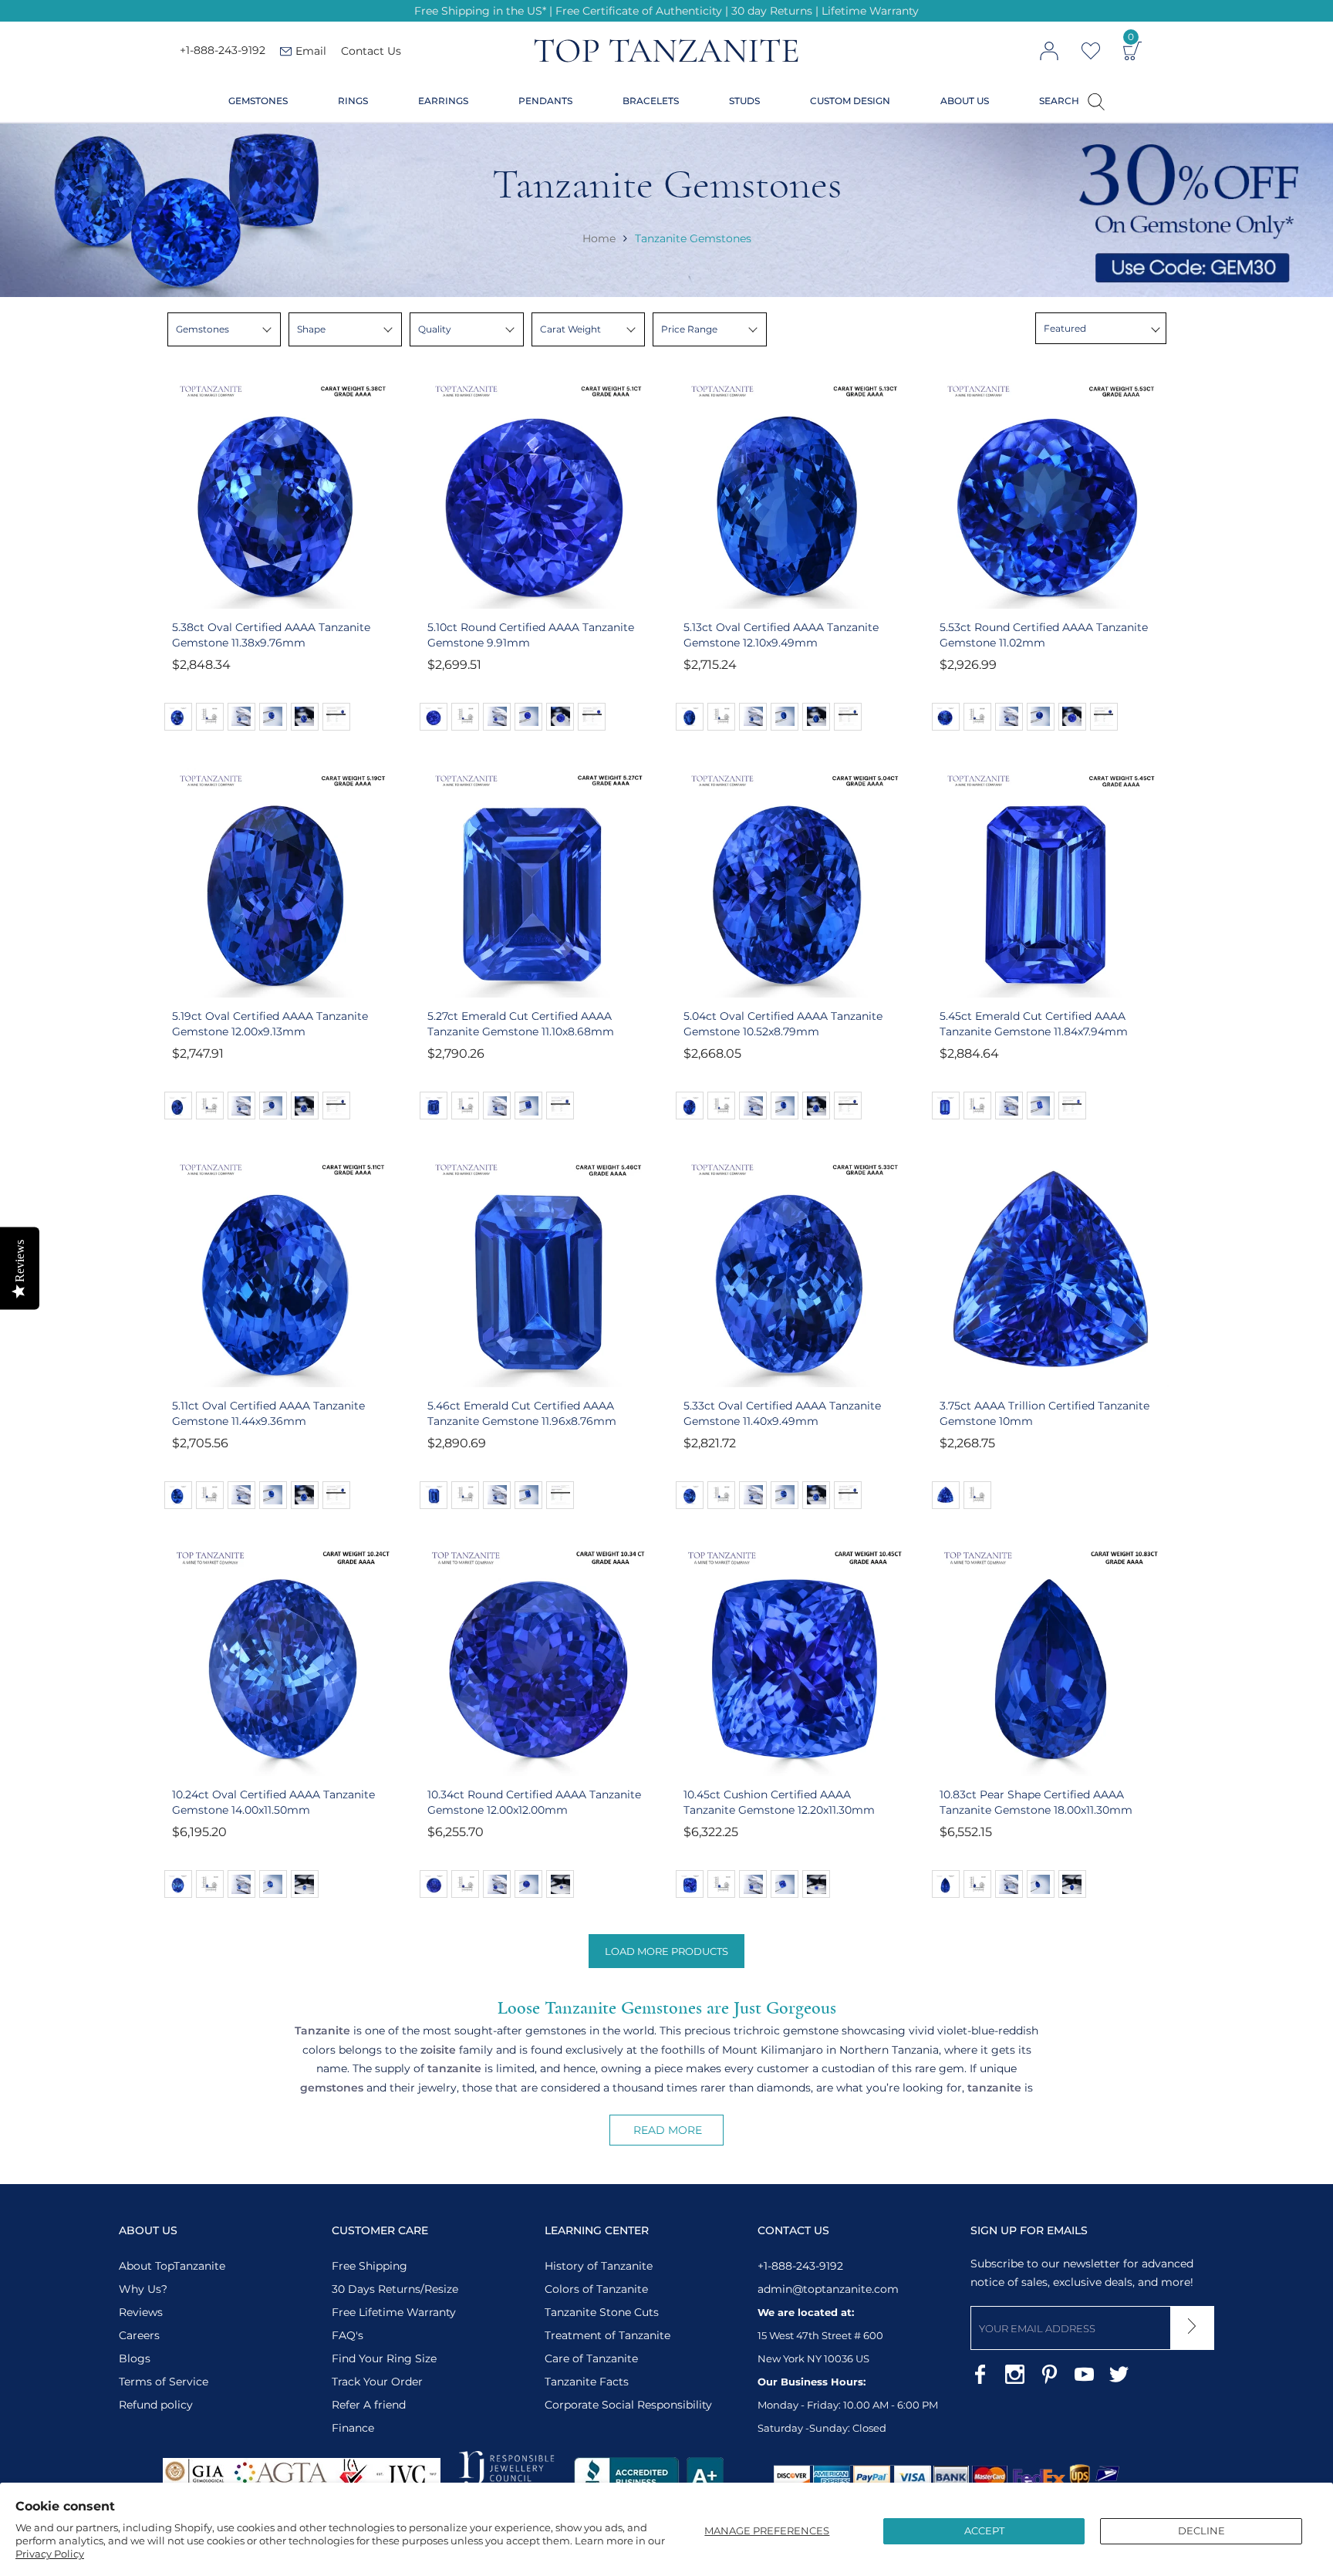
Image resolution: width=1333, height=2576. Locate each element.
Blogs (135, 2358)
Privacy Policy (50, 2554)
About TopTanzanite (172, 2266)
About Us (965, 101)
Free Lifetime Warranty (394, 2312)
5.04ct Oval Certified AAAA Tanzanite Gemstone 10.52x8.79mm (783, 1024)
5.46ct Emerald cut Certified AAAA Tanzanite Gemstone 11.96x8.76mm (522, 1413)
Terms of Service (164, 2382)
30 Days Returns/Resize (395, 2289)
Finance (353, 2428)
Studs (744, 101)
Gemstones (258, 101)
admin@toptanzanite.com (828, 2289)
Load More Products (666, 1951)
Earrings (443, 101)
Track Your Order (377, 2382)
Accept (984, 2530)
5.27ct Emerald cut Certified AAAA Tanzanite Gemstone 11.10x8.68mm (521, 1024)
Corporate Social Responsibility (628, 2405)
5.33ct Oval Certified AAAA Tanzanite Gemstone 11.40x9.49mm (782, 1413)
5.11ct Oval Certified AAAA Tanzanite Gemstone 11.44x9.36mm (268, 1413)
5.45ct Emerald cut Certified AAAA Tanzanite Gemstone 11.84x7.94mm (1034, 1024)
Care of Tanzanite (591, 2358)
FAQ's (348, 2335)
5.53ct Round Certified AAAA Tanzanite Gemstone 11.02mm (1044, 635)
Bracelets (651, 101)
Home (599, 238)
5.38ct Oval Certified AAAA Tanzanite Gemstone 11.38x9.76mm (271, 635)
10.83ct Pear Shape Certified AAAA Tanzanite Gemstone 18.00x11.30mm (1036, 1802)
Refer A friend (369, 2405)
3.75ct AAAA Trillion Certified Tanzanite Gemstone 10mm (1044, 1413)
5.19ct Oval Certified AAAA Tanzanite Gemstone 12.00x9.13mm (270, 1024)
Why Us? (143, 2289)
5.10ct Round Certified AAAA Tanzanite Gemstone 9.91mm (531, 635)
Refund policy (156, 2405)
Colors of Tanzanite (596, 2289)
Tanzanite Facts (587, 2382)
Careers (139, 2335)
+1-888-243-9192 (223, 51)
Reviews (141, 2312)
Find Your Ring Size (384, 2358)
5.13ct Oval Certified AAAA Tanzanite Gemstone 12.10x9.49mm (781, 635)
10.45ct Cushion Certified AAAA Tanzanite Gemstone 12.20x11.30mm (779, 1802)
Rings (353, 101)
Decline (1201, 2530)
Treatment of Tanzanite (607, 2335)
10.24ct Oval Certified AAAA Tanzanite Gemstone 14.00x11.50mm (273, 1802)
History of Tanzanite (599, 2266)
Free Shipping (370, 2266)
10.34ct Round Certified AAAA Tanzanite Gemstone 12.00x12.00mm (534, 1802)
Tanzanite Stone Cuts (602, 2312)
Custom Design (850, 101)
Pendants (545, 101)
